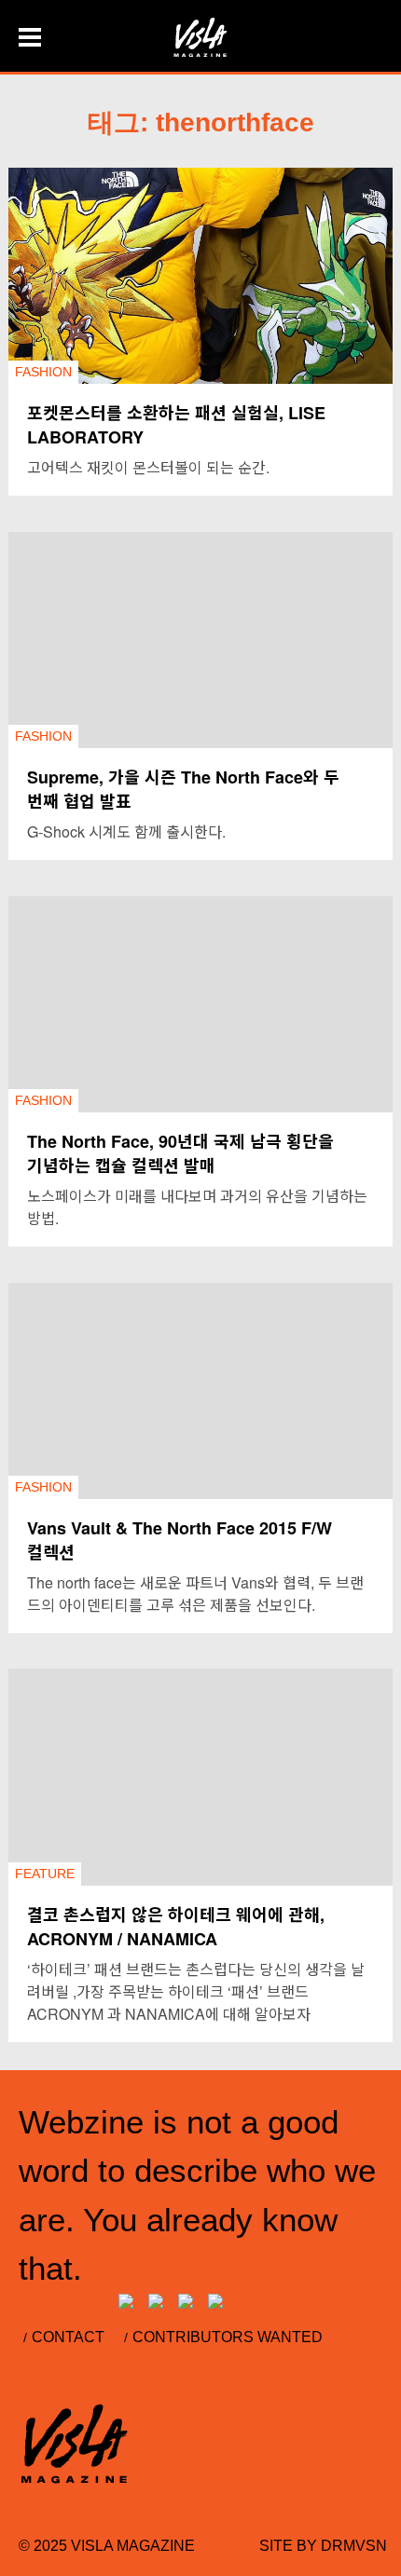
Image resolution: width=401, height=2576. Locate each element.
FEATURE (45, 1874)
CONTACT (68, 2337)
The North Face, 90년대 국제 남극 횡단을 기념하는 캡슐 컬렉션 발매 (180, 1153)
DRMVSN (354, 2546)
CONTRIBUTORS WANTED (228, 2337)
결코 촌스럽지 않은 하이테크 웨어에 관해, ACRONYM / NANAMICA (176, 1927)
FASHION (43, 372)
